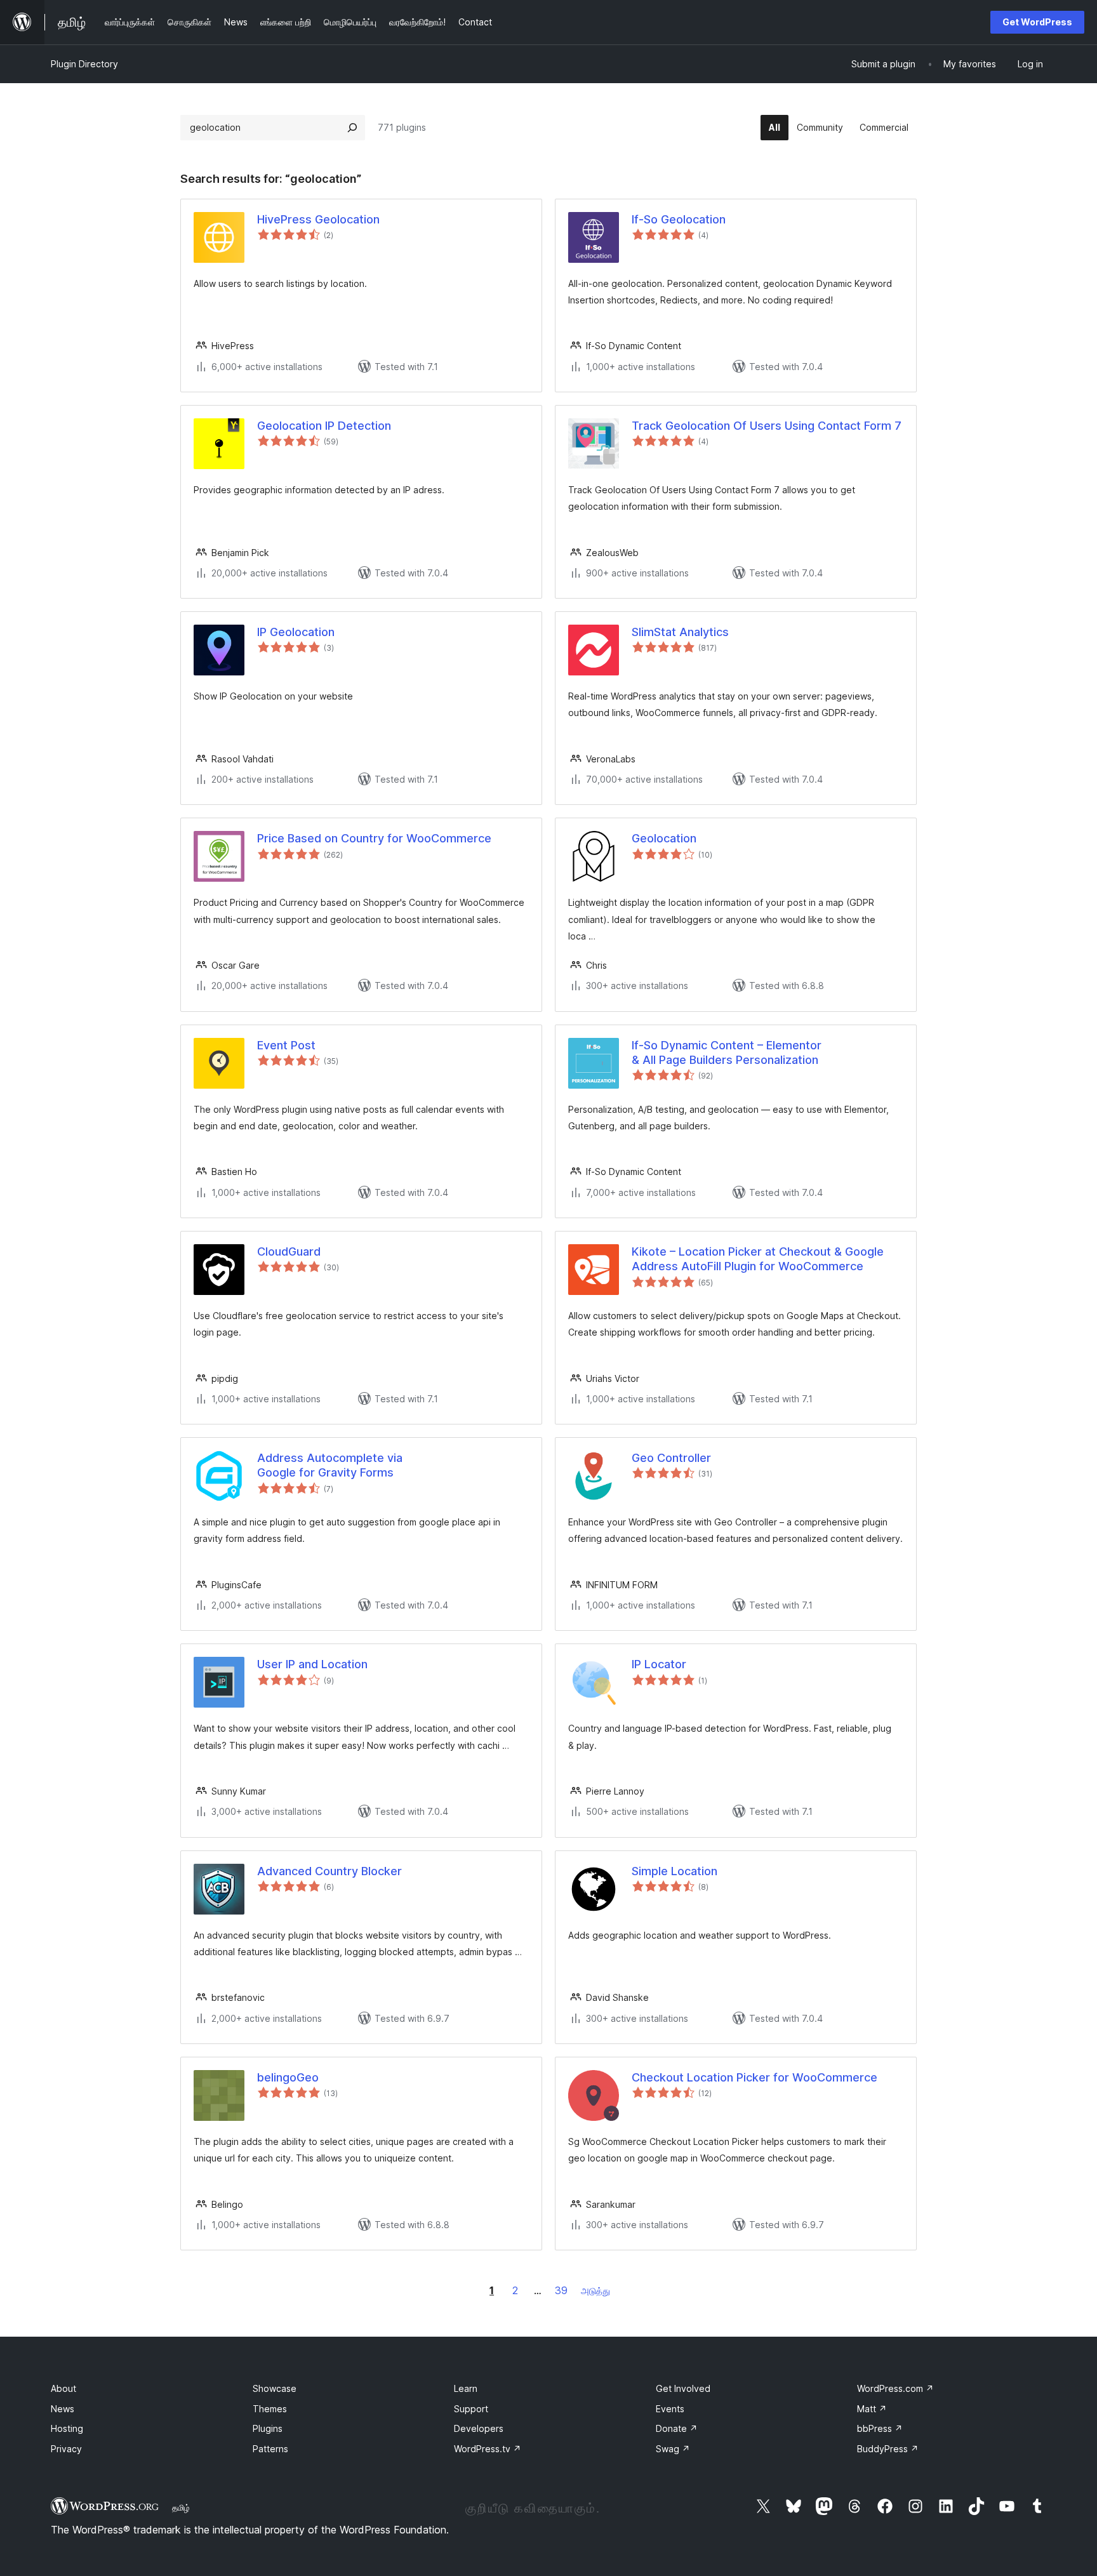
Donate (677, 2428)
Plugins (268, 2428)
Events (670, 2409)
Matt (872, 2409)
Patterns (270, 2449)
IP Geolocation (296, 632)
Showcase (275, 2388)
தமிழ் (181, 2507)
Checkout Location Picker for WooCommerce (755, 2077)
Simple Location (675, 1871)
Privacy (66, 2449)
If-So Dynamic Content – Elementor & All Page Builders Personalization (727, 1052)
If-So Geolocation (679, 219)
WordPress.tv (488, 2449)
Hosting (67, 2428)
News (63, 2409)
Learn (466, 2388)
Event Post (286, 1045)
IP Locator (659, 1664)
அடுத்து (595, 2291)
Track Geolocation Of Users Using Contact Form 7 (767, 426)
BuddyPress (888, 2449)
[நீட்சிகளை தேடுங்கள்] (352, 128)
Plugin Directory (84, 64)
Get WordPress (1037, 22)
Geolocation (664, 838)
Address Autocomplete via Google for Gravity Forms (330, 1465)
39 (561, 2290)
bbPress (880, 2428)
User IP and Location (312, 1664)
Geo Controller (671, 1458)
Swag (673, 2449)
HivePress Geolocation (318, 219)
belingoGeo (288, 2077)
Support (471, 2409)
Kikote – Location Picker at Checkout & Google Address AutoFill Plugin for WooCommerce (758, 1259)
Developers (479, 2428)
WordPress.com (895, 2388)
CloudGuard (289, 1251)
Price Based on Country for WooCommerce (374, 838)
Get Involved (683, 2388)
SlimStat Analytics (680, 632)
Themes (270, 2409)
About (63, 2388)
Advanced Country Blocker (329, 1871)
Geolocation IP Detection (324, 426)
